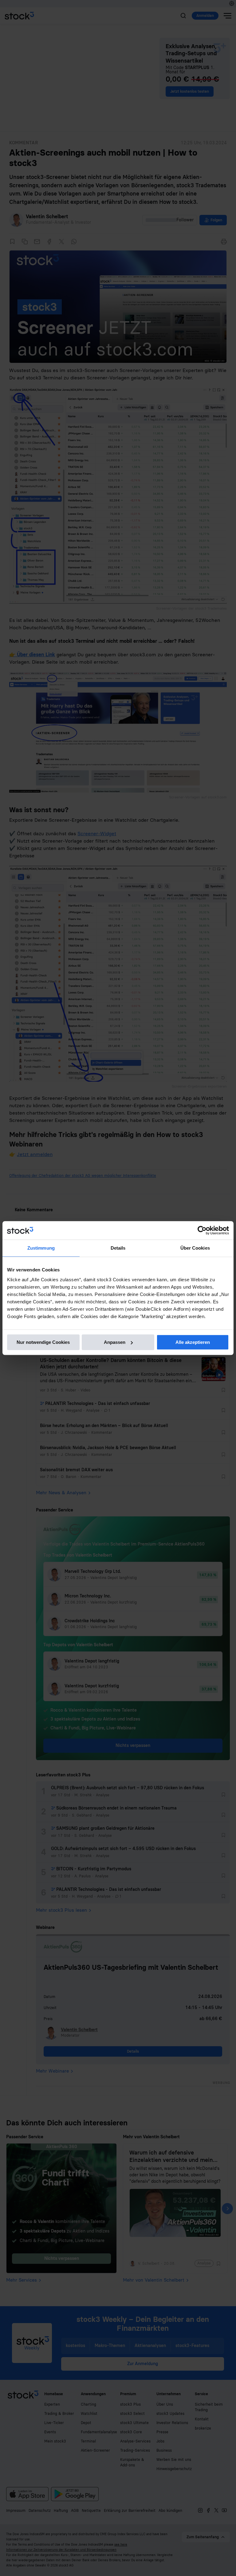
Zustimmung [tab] (41, 1248)
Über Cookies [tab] (195, 1248)
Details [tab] (118, 1248)
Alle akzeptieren (193, 1342)
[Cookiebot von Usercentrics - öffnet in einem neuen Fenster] (202, 1230)
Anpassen (115, 1342)
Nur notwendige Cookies (43, 1342)
